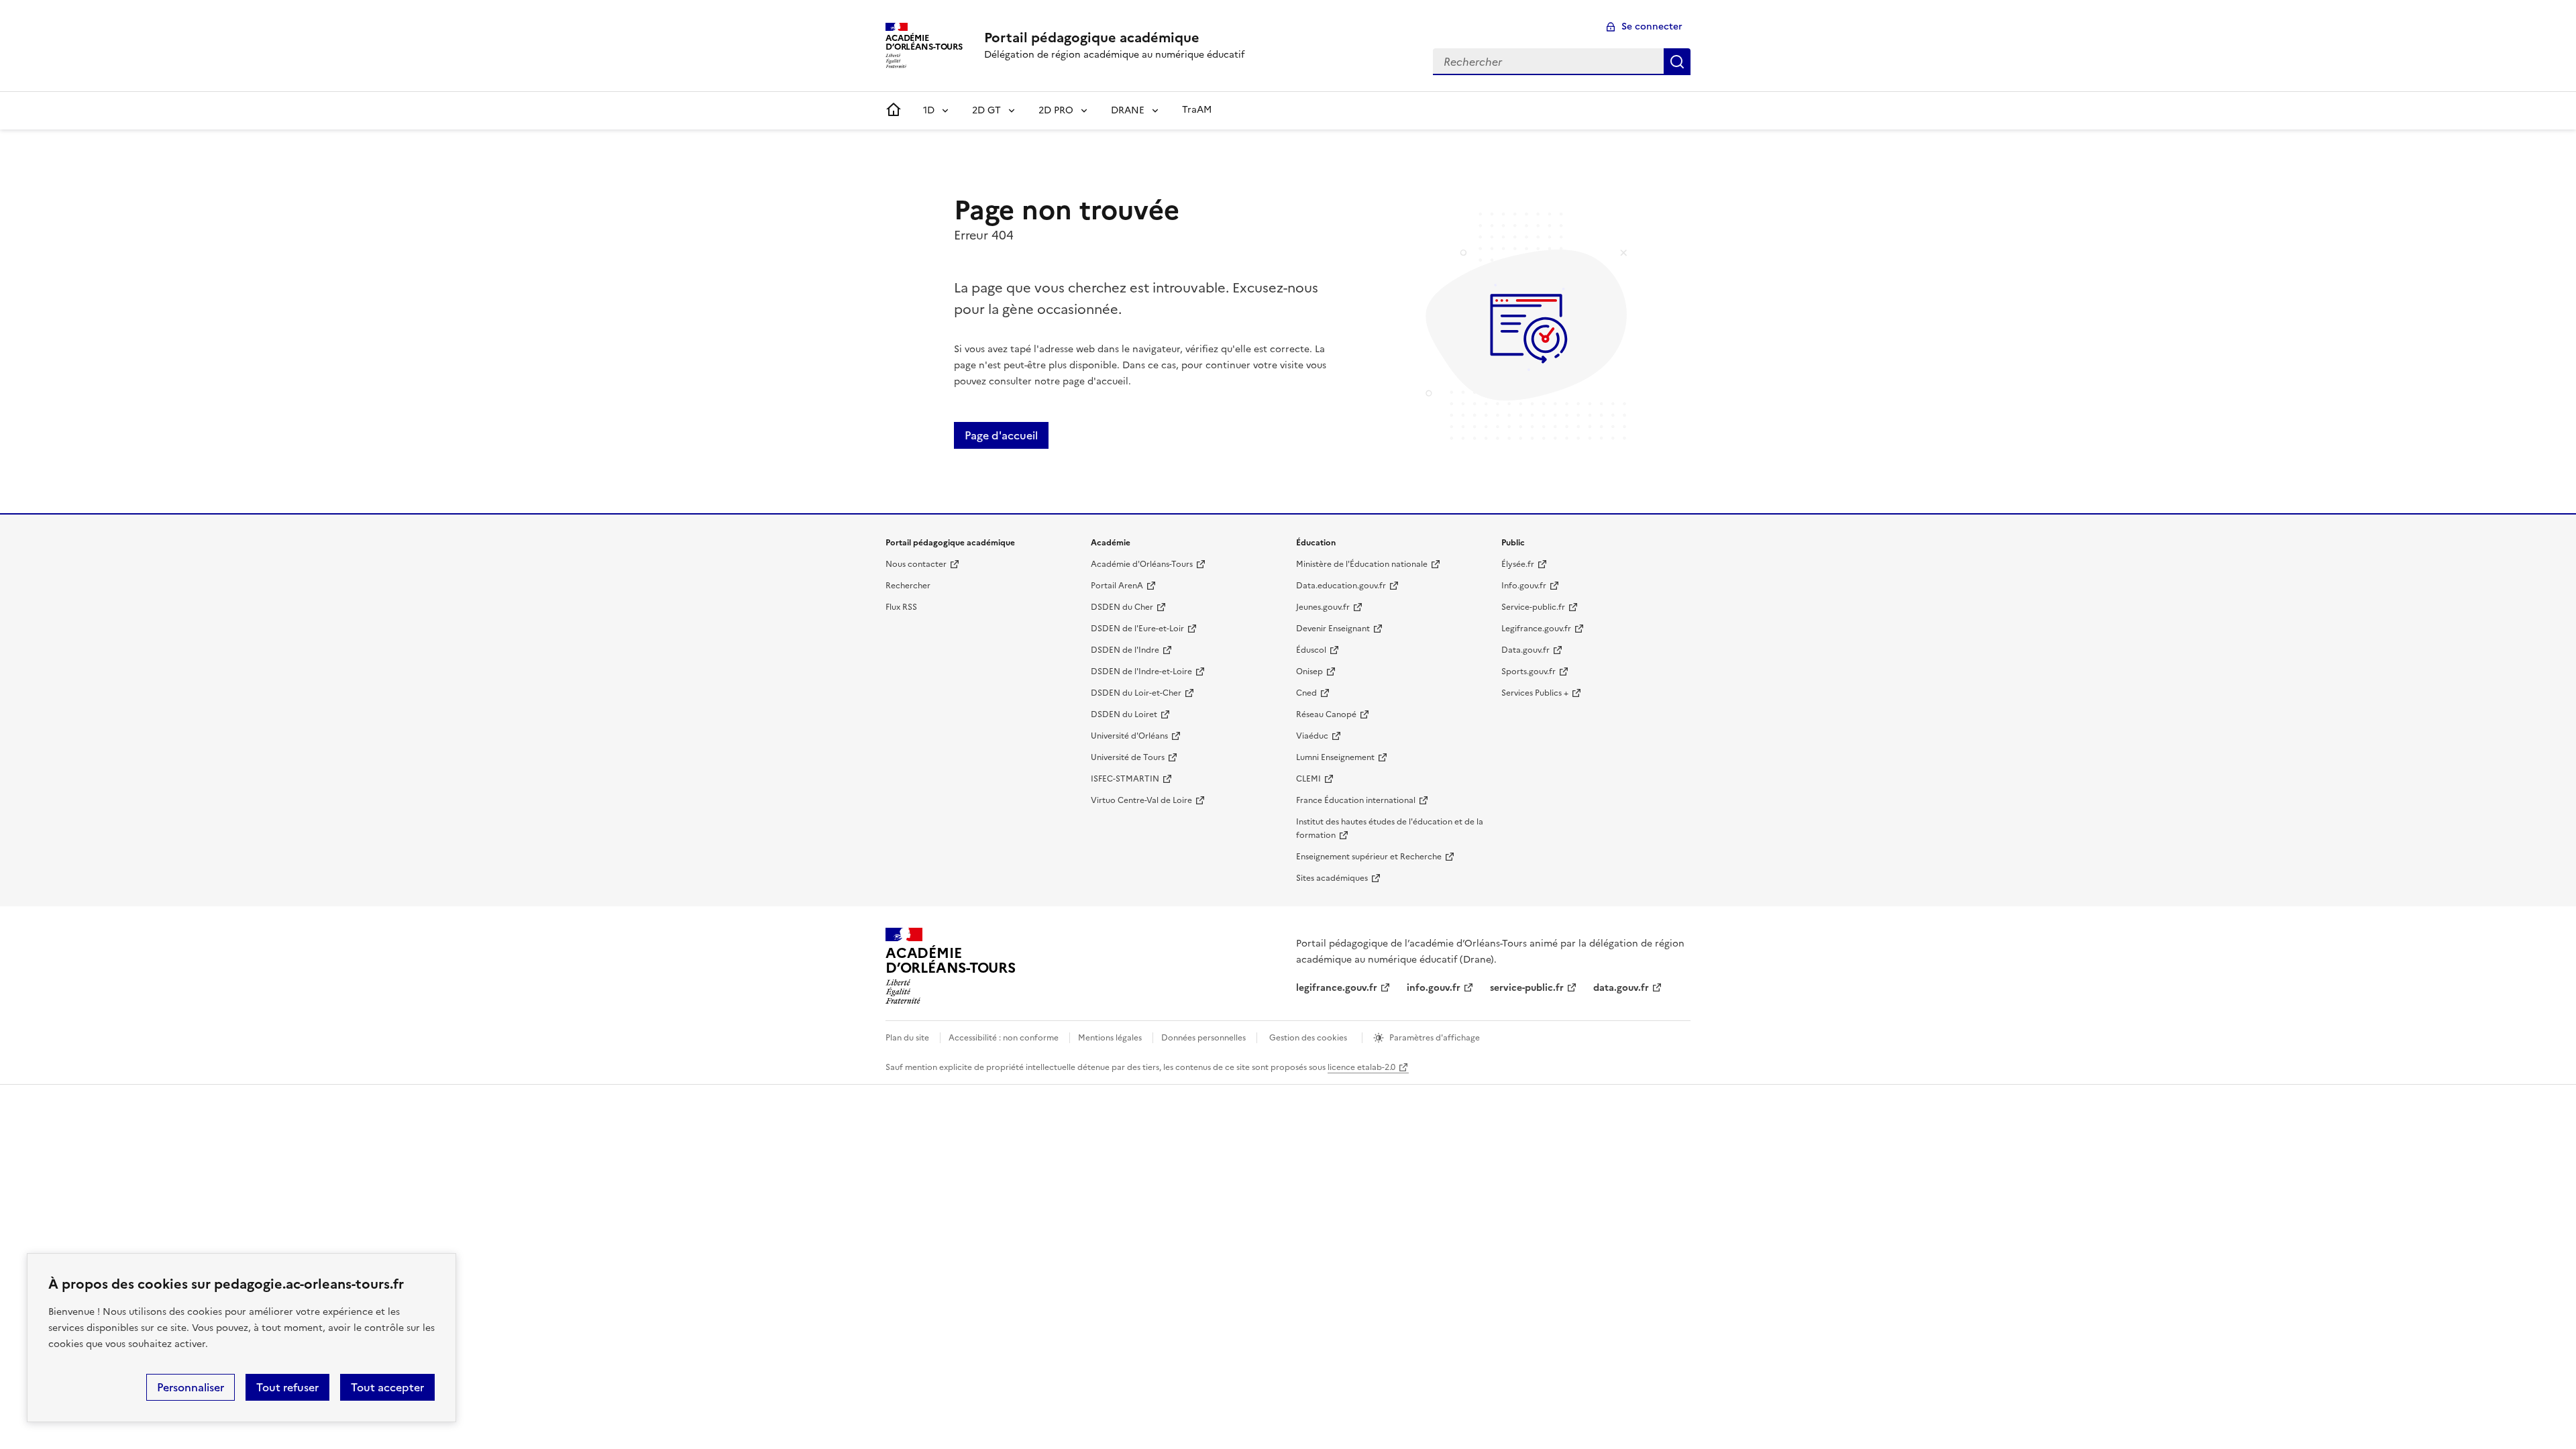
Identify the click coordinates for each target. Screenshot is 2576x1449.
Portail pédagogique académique (1092, 38)
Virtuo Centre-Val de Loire (1141, 800)
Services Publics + (1535, 693)
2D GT (986, 110)
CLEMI (1308, 779)
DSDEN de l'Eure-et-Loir (1137, 629)
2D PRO (1056, 110)
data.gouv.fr (1621, 988)
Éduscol (1311, 650)
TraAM (1197, 110)
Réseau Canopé (1326, 714)
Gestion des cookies (1308, 1038)
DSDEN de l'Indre (1125, 650)
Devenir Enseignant (1333, 629)
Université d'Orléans (1129, 736)
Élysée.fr (1518, 564)
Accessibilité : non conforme (1004, 1038)
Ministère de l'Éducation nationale (1362, 564)
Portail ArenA (1117, 586)
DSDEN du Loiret (1124, 714)
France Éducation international (1356, 800)
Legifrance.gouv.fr (1536, 629)
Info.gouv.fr (1524, 586)
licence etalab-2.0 (1361, 1067)
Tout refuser (287, 1387)
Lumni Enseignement (1335, 757)
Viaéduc (1312, 736)
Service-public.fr (1533, 607)
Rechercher (1677, 62)
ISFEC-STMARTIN (1125, 779)
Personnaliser (191, 1387)
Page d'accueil (1001, 435)
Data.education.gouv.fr (1341, 586)
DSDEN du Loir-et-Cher (1136, 693)
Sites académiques (1332, 878)
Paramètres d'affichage (1435, 1038)
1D (929, 110)
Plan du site (907, 1038)
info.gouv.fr (1434, 988)
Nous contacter (916, 564)
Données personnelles (1203, 1038)
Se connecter (1652, 26)
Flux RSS (901, 607)
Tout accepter (387, 1387)
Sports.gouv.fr (1528, 672)
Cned (1306, 693)
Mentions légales (1110, 1038)
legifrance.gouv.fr (1337, 988)
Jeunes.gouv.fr (1323, 607)
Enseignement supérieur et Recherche (1369, 857)
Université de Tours (1128, 757)
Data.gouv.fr (1525, 650)
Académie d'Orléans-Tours (1142, 564)
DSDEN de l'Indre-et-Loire (1141, 672)
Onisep (1309, 672)
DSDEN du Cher (1122, 607)
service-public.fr (1527, 988)
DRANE (1128, 110)
